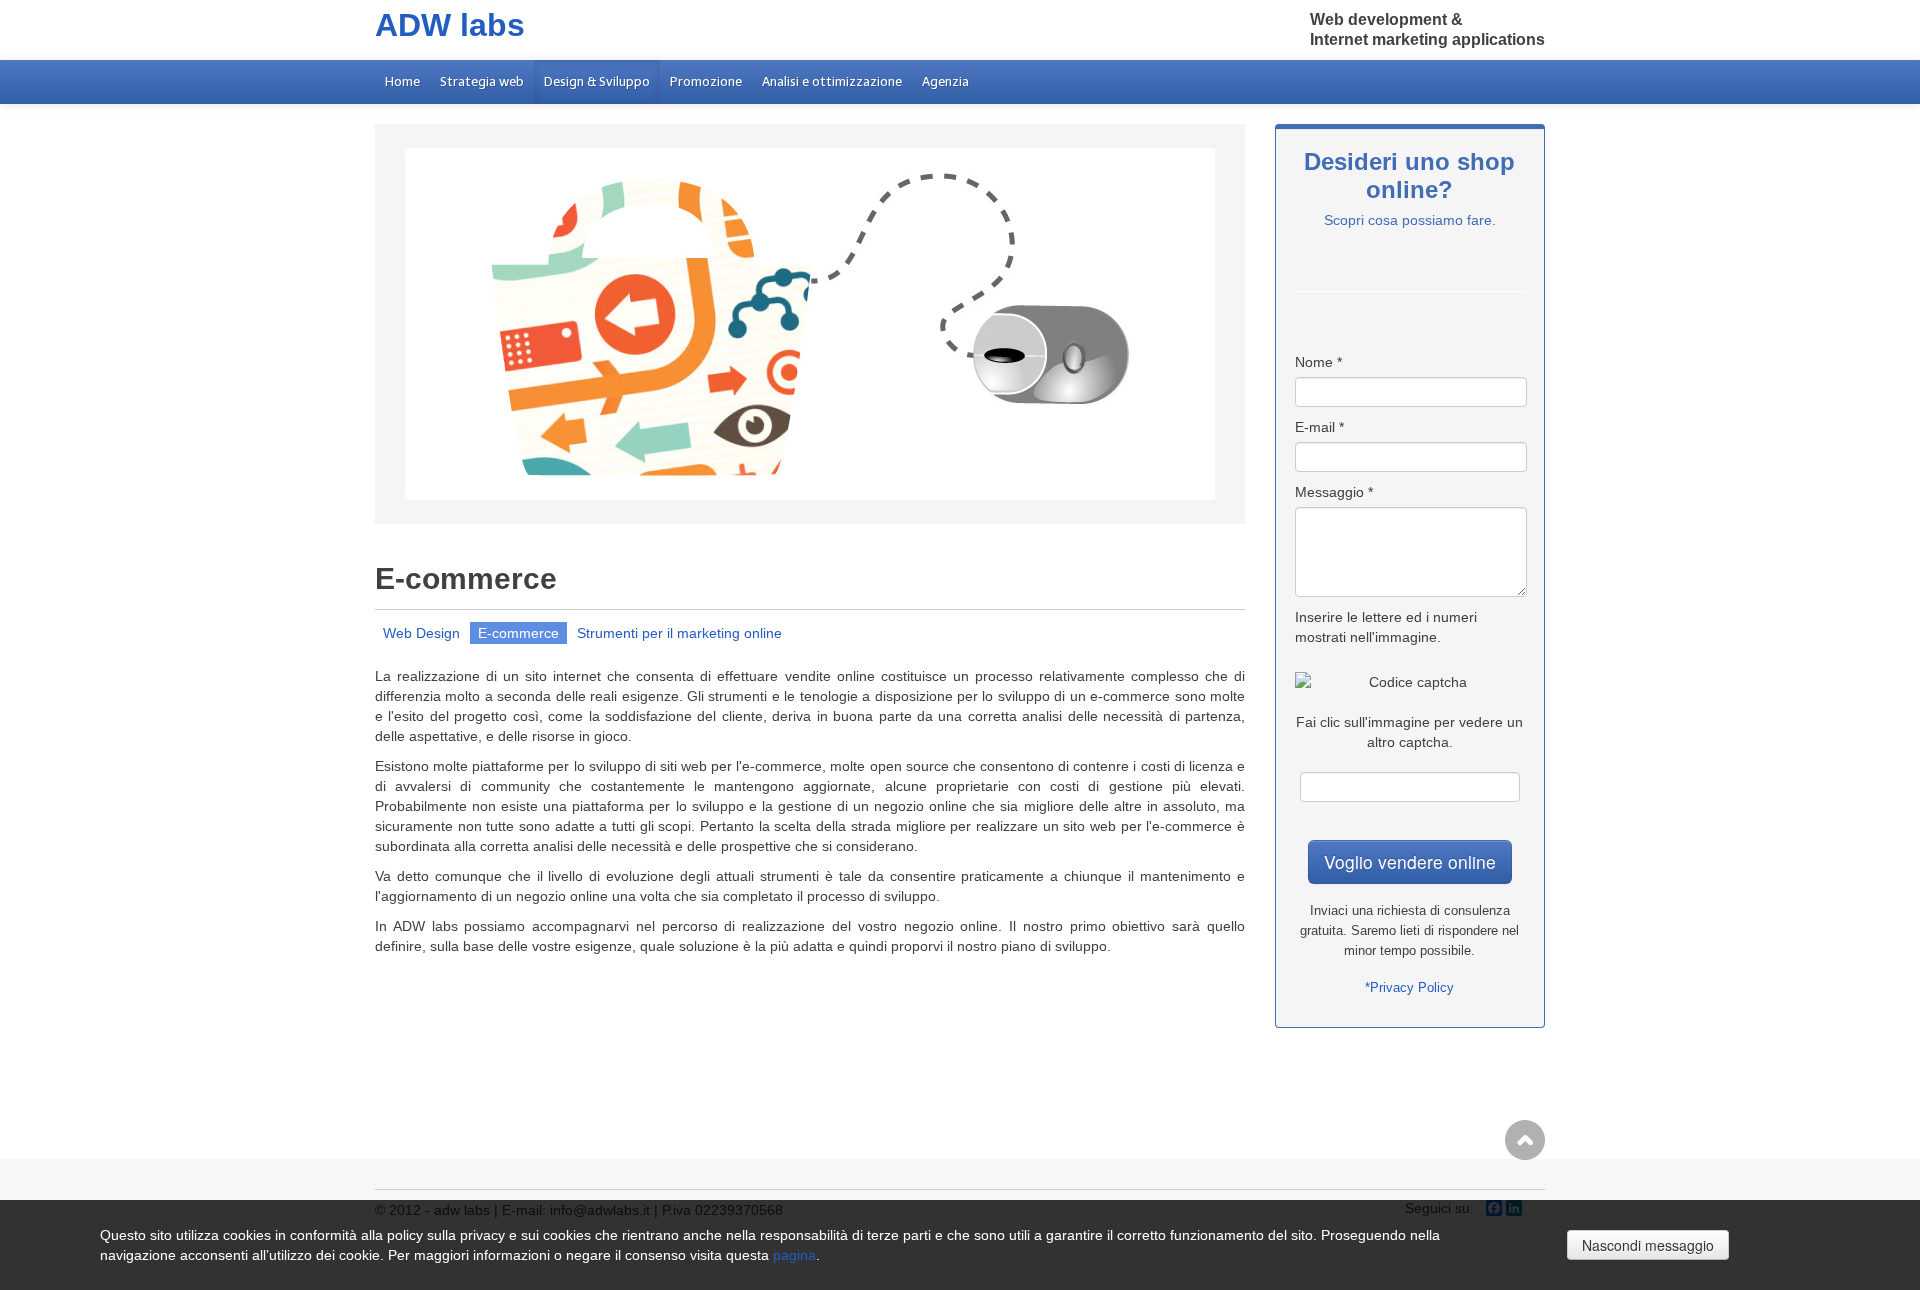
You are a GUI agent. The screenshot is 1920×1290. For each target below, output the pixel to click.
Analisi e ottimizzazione (832, 81)
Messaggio (1334, 492)
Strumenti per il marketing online (679, 633)
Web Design (421, 633)
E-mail (1319, 427)
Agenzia (945, 81)
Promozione (706, 81)
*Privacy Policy (1409, 987)
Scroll (1525, 1140)
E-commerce (518, 633)
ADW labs (450, 25)
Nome (1318, 362)
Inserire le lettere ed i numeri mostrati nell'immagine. (1386, 627)
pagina (794, 1255)
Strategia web (482, 81)
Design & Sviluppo (597, 81)
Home (402, 81)
